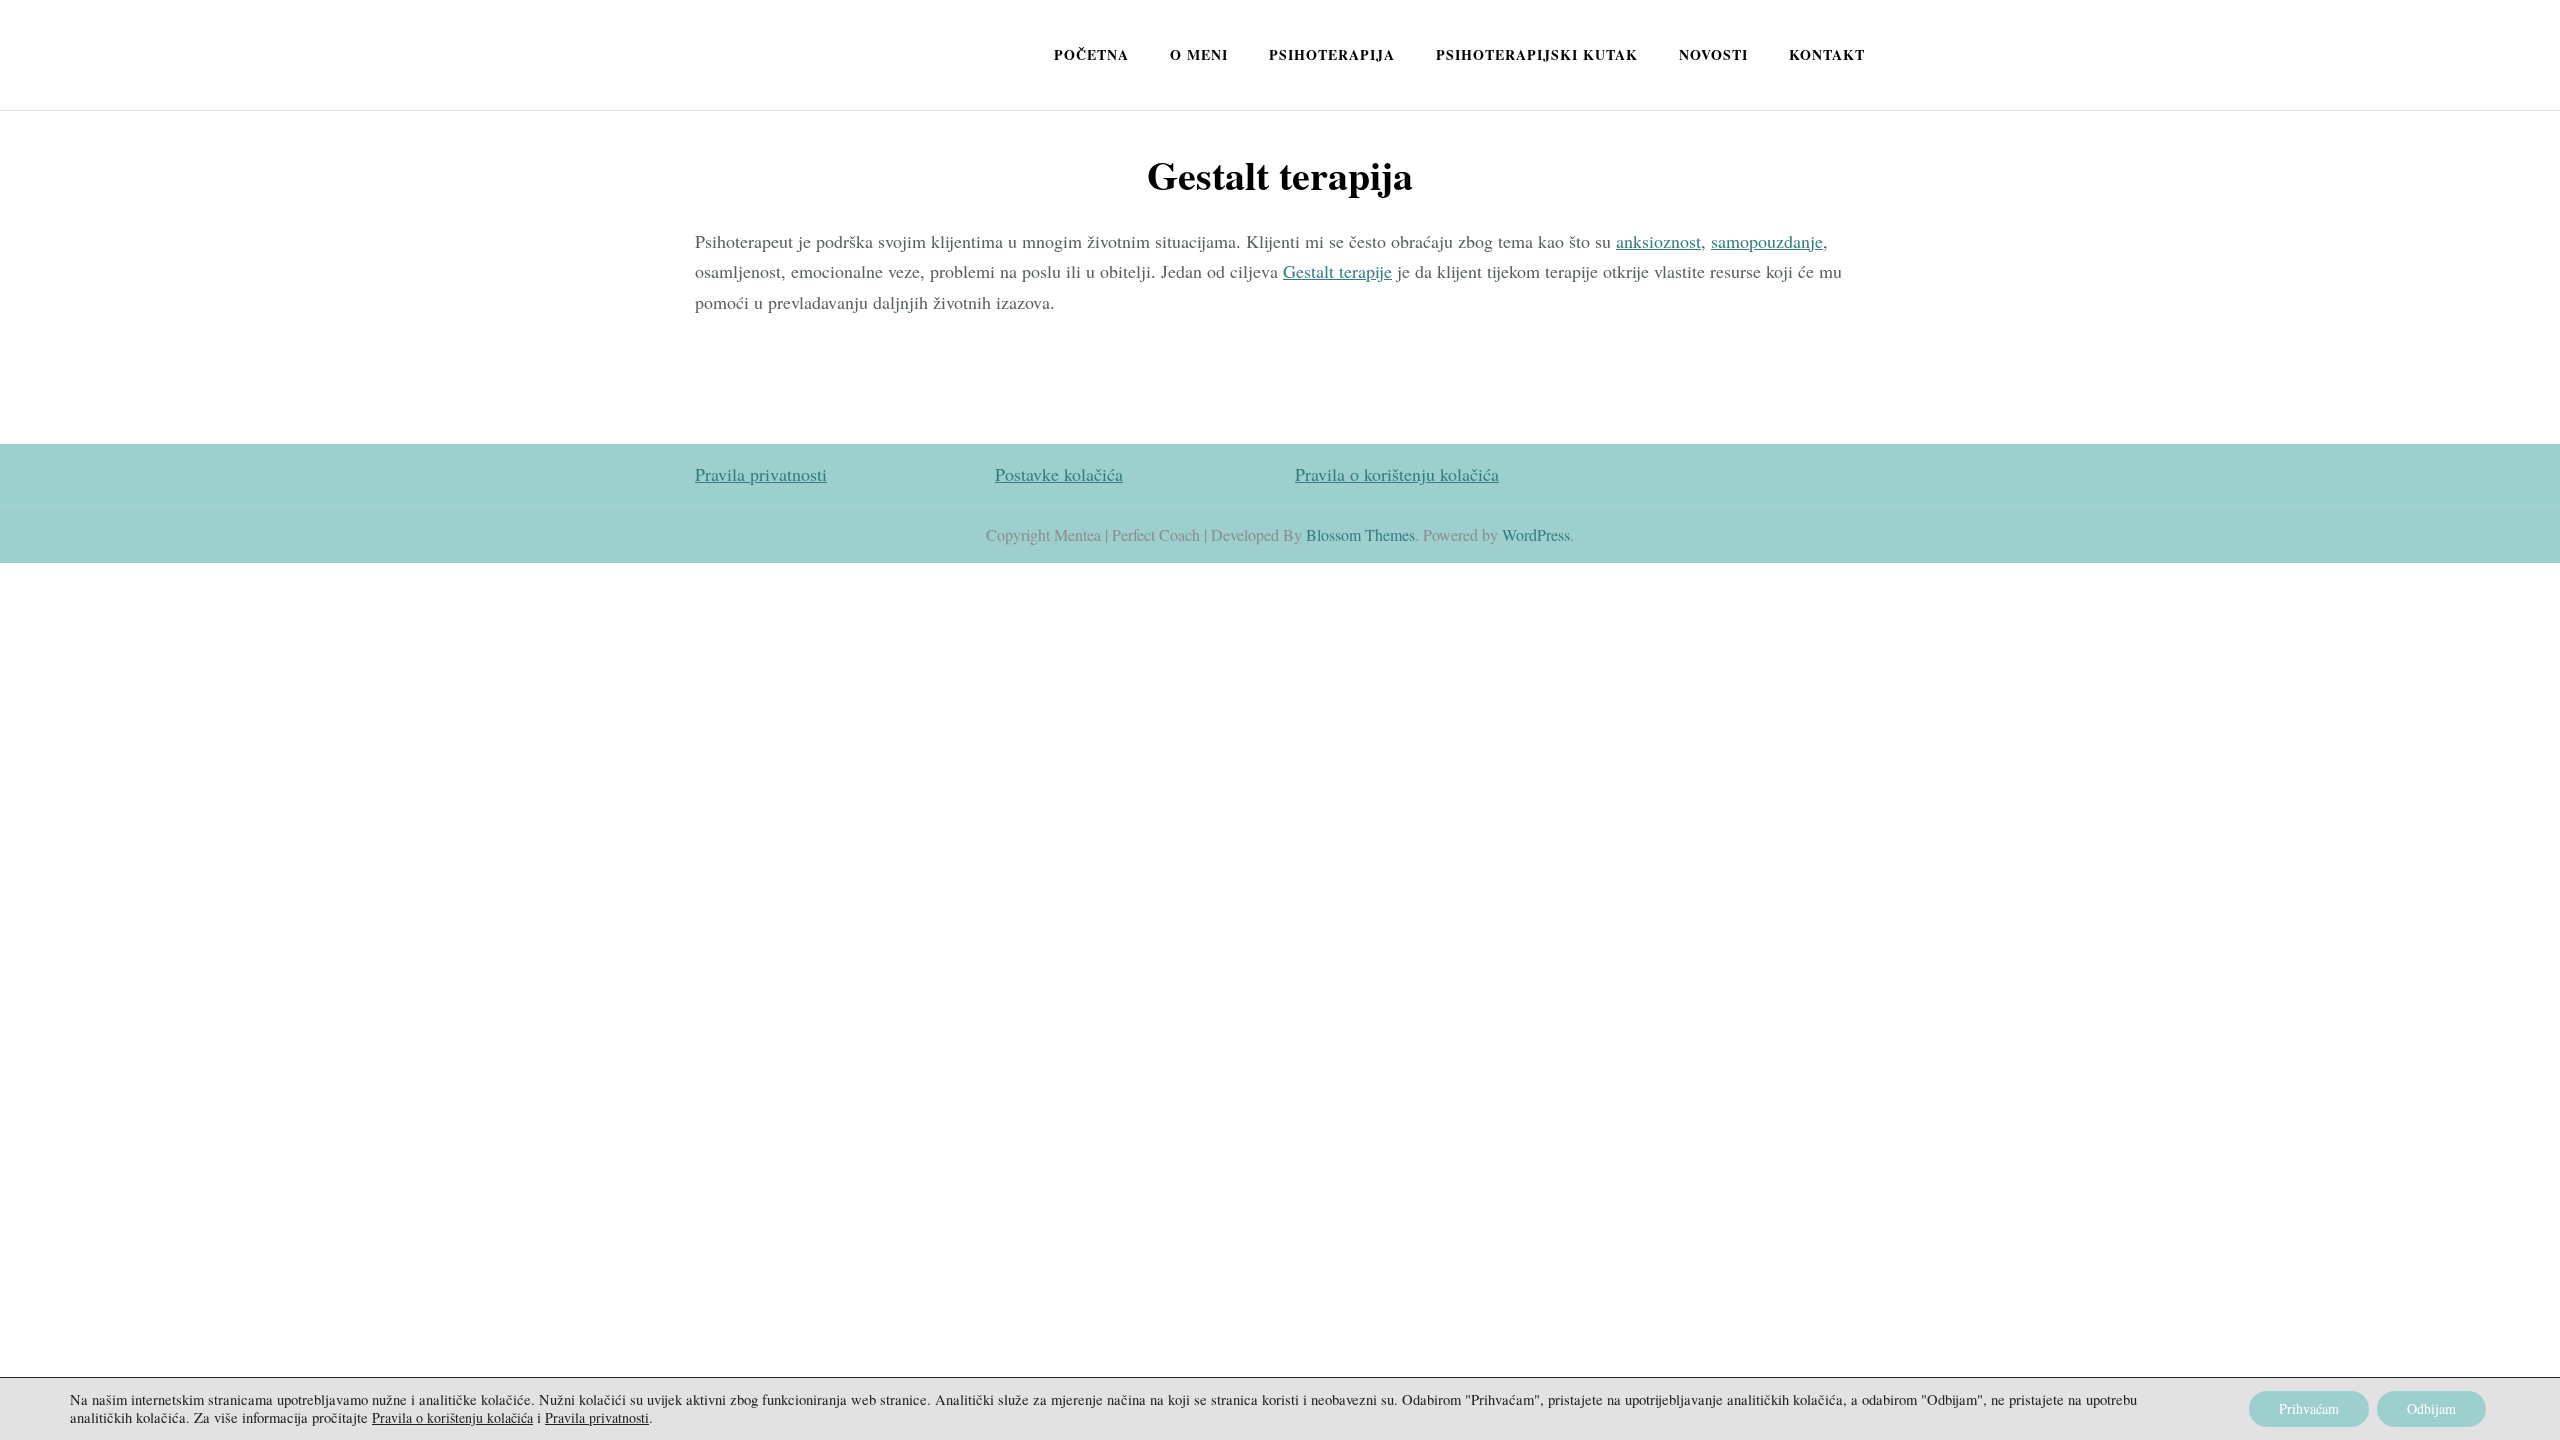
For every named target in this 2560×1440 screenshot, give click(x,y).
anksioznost (1658, 241)
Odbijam (2431, 1408)
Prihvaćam (2309, 1408)
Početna (1091, 54)
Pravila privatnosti (761, 474)
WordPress (1536, 534)
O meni (1199, 54)
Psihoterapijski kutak (1537, 54)
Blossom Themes (1360, 534)
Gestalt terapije (1337, 271)
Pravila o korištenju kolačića (1397, 474)
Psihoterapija (1332, 54)
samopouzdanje (1767, 241)
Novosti (1713, 54)
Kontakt (1827, 54)
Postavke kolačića (1059, 474)
